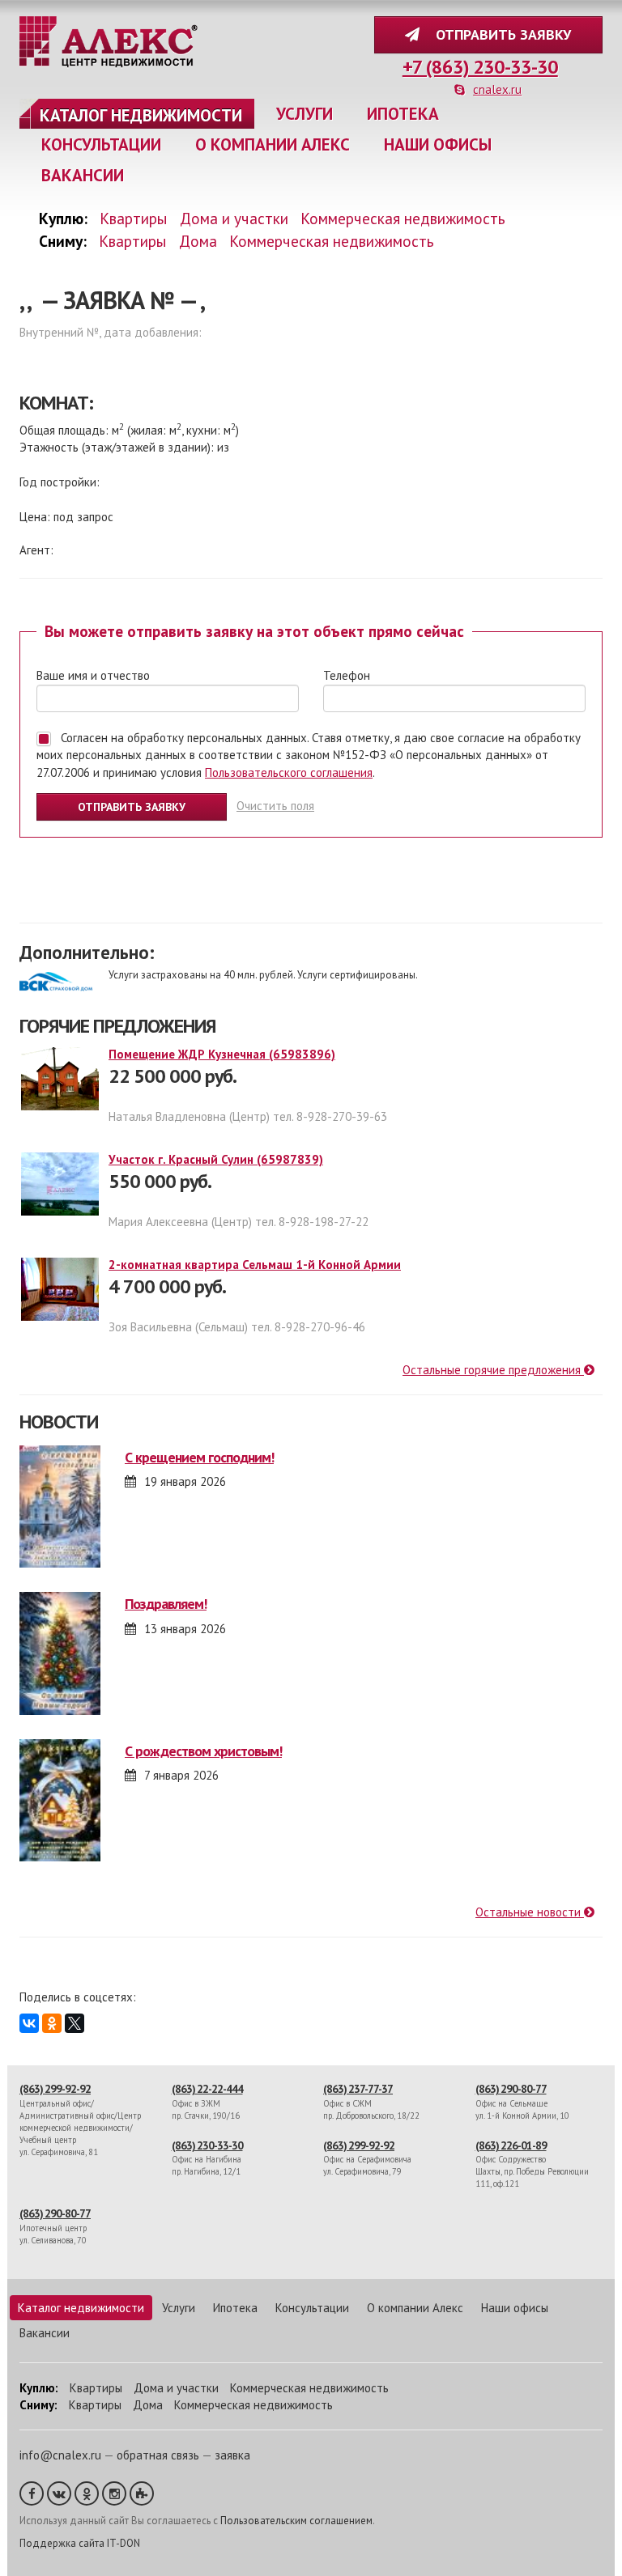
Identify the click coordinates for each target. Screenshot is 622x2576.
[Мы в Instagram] (114, 2493)
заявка (232, 2455)
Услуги (305, 114)
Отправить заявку (499, 34)
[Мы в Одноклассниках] (87, 2493)
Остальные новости (530, 1912)
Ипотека (403, 114)
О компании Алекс (273, 144)
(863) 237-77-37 (358, 2089)
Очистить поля (275, 806)
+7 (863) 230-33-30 (480, 67)
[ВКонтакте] (29, 2023)
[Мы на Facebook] (32, 2493)
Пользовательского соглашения (289, 772)
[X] (75, 2023)
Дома (198, 241)
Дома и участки (234, 218)
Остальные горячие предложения (493, 1370)
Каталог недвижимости (141, 115)
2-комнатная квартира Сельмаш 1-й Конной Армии (255, 1265)
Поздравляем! (166, 1604)
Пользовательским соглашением (296, 2521)
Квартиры (134, 218)
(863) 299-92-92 (55, 2089)
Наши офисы (438, 144)
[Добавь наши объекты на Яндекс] (142, 2493)
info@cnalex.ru (60, 2455)
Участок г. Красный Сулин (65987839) (216, 1159)
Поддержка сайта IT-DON (80, 2543)
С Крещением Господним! (199, 1457)
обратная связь (158, 2455)
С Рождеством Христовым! (203, 1751)
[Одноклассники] (52, 2023)
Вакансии (83, 175)
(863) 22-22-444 (207, 2089)
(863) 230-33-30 (207, 2145)
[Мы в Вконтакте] (59, 2493)
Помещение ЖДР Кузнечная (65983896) (222, 1054)
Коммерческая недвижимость (403, 218)
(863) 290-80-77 (511, 2089)
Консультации (101, 144)
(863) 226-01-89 (511, 2145)
